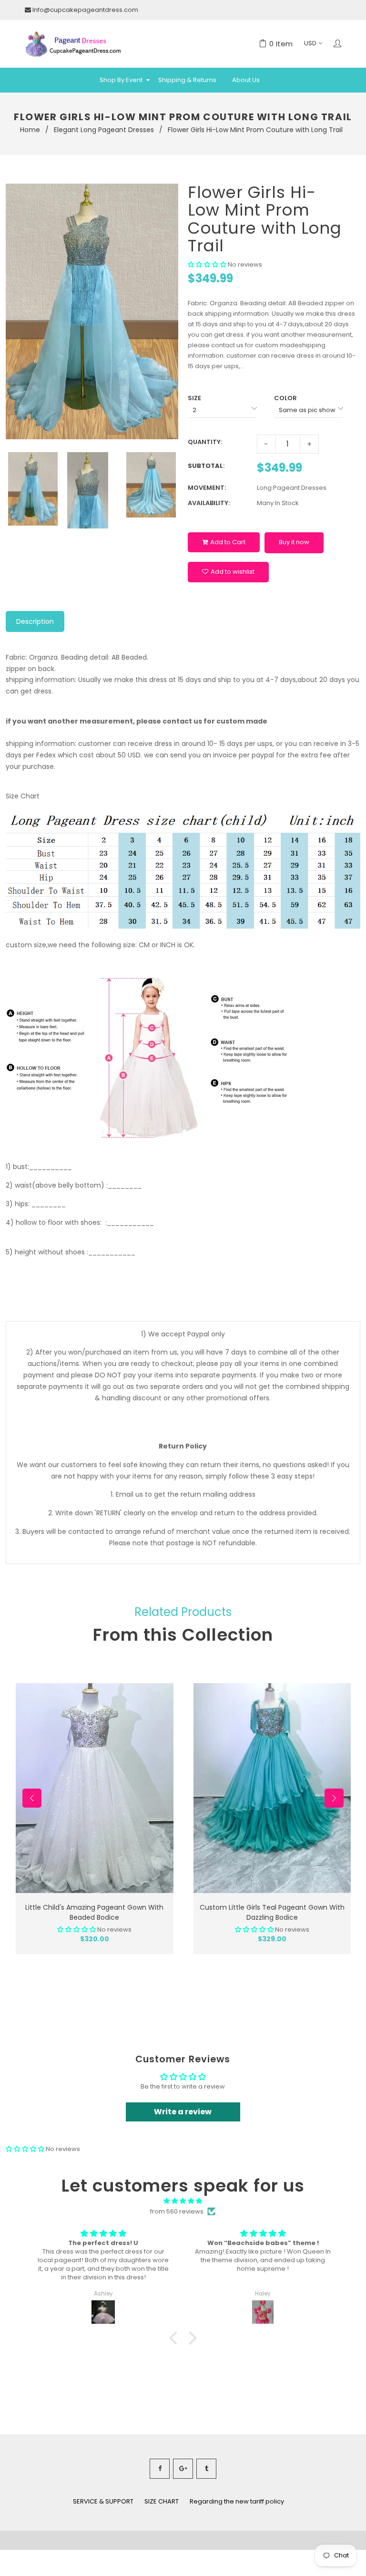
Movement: (207, 488)
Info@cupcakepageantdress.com (85, 10)
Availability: (209, 503)
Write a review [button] (183, 2112)
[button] (208, 264)
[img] (183, 2201)
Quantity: (205, 442)
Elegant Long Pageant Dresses (104, 130)
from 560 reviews (177, 2211)
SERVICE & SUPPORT (103, 2501)
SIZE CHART (162, 2501)
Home (30, 130)
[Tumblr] (206, 2469)
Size (194, 398)
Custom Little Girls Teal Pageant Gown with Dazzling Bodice (272, 1912)
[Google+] (183, 2469)
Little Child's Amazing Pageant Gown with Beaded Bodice (94, 1912)
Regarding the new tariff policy (237, 2501)
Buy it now (294, 542)
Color (285, 398)
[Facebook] (160, 2469)
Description (35, 621)
